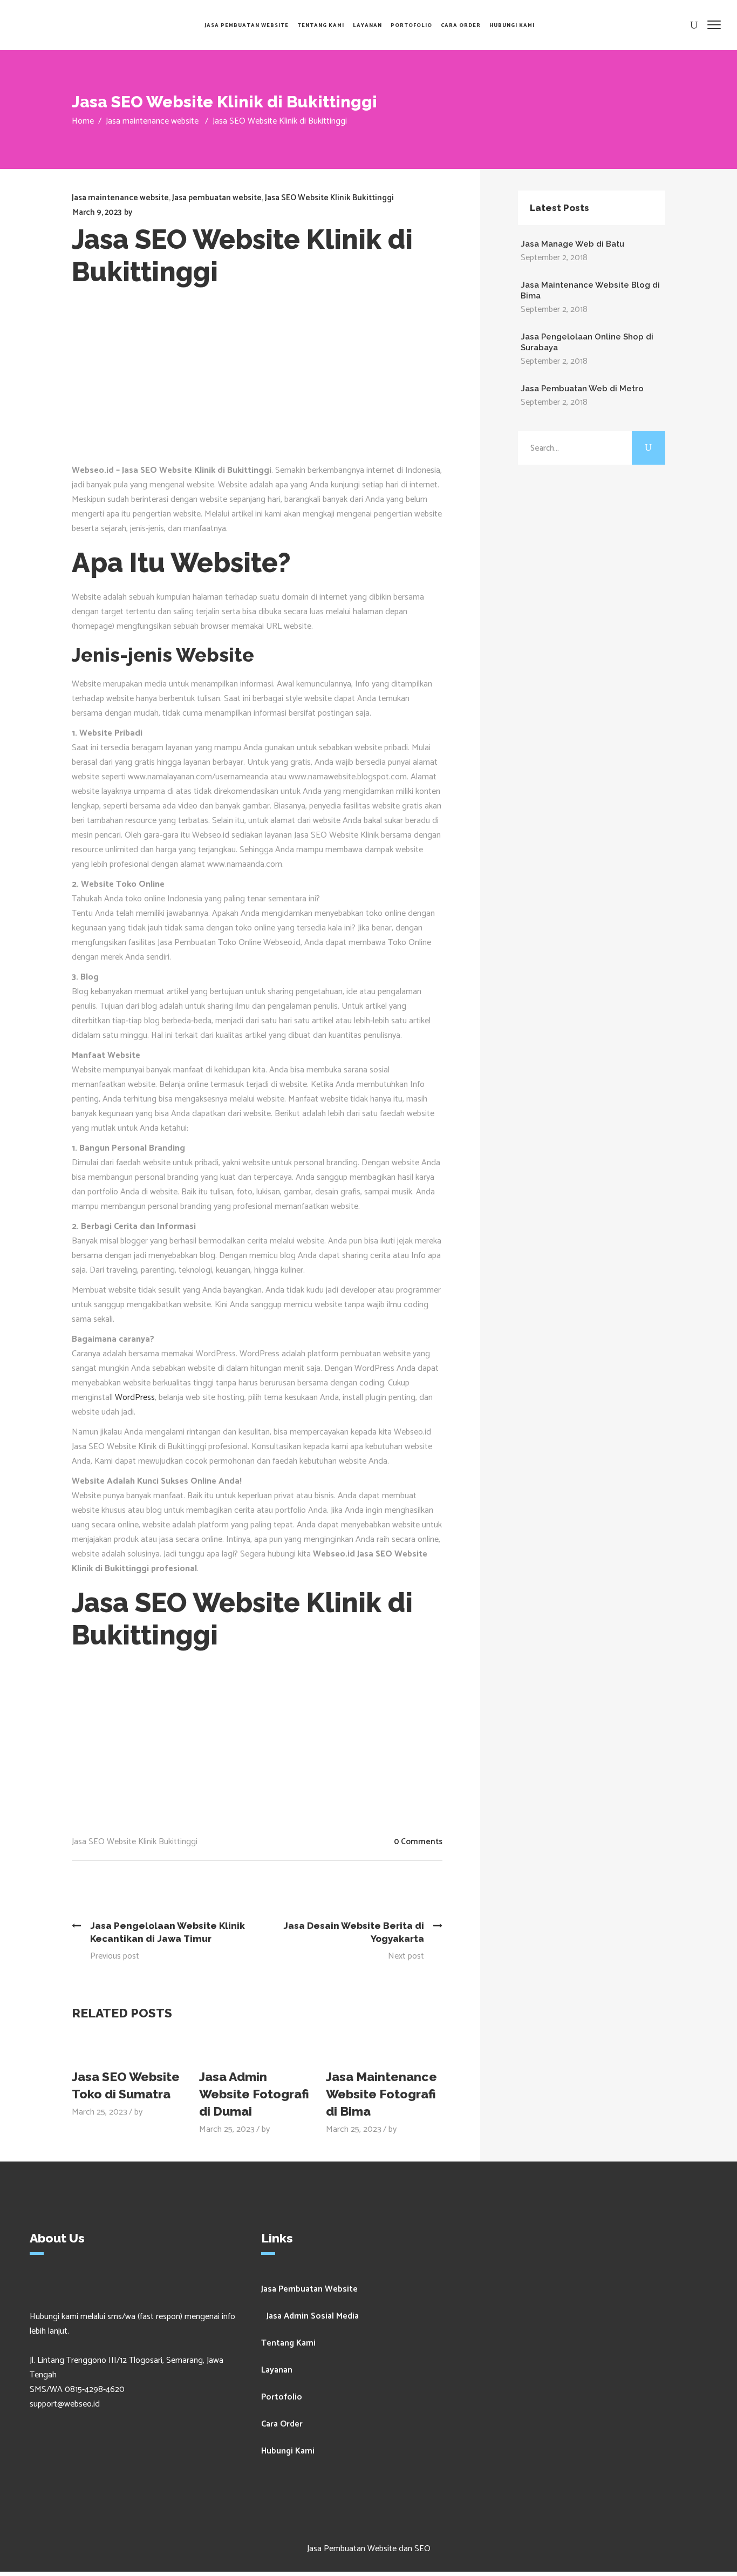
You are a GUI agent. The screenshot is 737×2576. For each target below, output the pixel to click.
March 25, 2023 (100, 2112)
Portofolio (282, 2397)
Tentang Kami (288, 2343)
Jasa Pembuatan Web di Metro (582, 389)
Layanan (277, 2370)
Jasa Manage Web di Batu (572, 244)
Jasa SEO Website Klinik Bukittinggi (329, 198)
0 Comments (418, 1842)
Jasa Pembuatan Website (309, 2289)
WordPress (135, 1398)
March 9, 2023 (97, 212)
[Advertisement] (265, 382)
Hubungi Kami (288, 2451)
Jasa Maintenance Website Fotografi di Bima (381, 2094)
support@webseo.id (65, 2404)
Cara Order (282, 2424)
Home (83, 121)
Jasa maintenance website (152, 121)
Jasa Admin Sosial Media (313, 2316)
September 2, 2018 (554, 258)
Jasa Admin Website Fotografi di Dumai (254, 2094)
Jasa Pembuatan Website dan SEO (369, 2549)
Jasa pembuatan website (217, 198)
